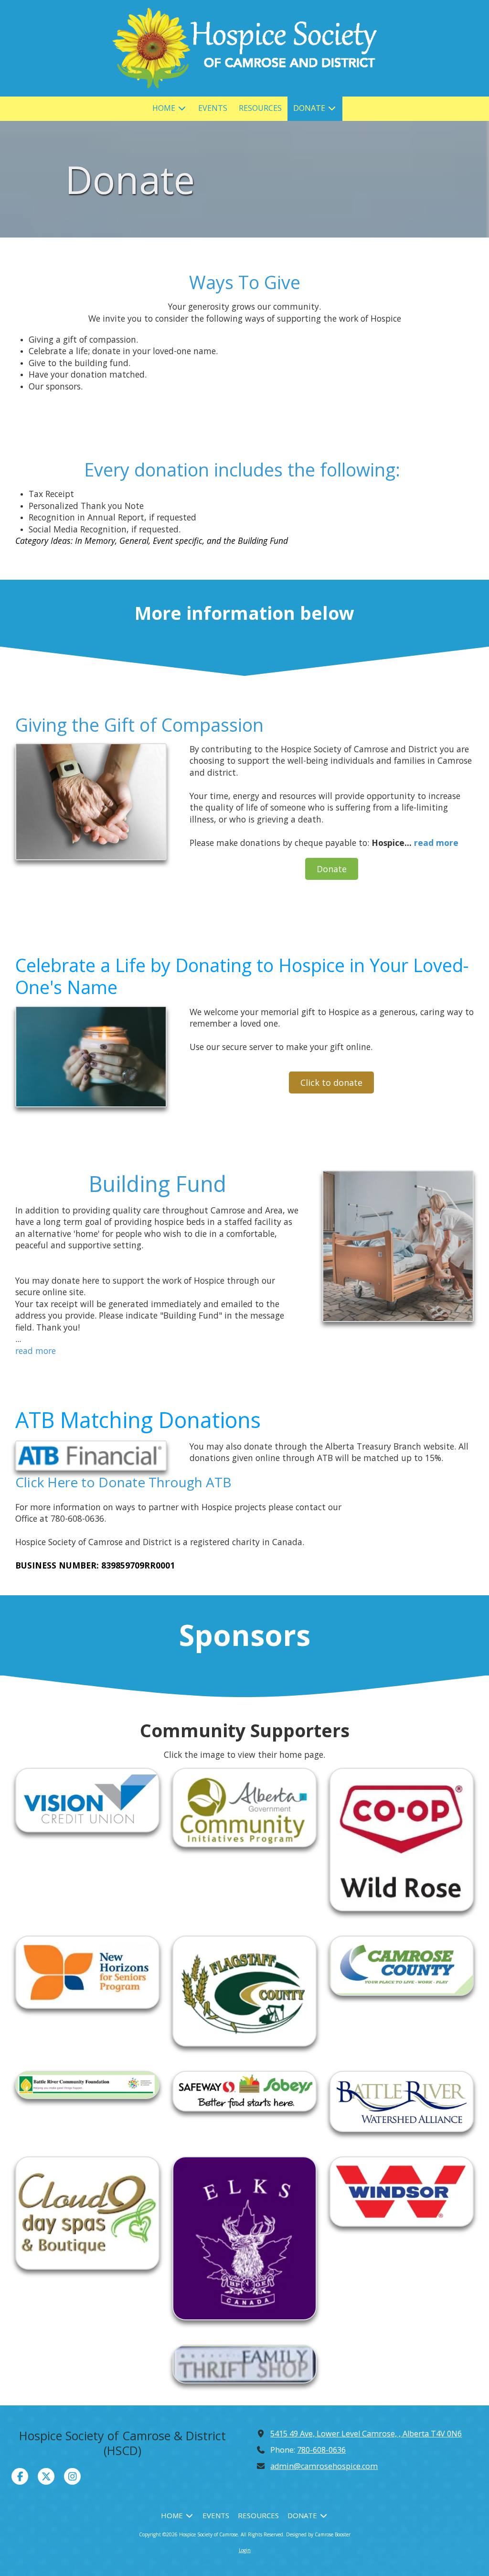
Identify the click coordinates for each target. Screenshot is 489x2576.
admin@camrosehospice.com (324, 2466)
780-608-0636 (321, 2450)
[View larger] (91, 802)
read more (436, 843)
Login (245, 2550)
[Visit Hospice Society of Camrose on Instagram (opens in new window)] (72, 2476)
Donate (332, 869)
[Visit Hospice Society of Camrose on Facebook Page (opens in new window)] (20, 2476)
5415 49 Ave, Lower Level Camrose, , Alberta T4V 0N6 (366, 2434)
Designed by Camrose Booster (318, 2534)
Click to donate (331, 1082)
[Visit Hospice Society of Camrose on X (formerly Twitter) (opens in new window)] (46, 2476)
